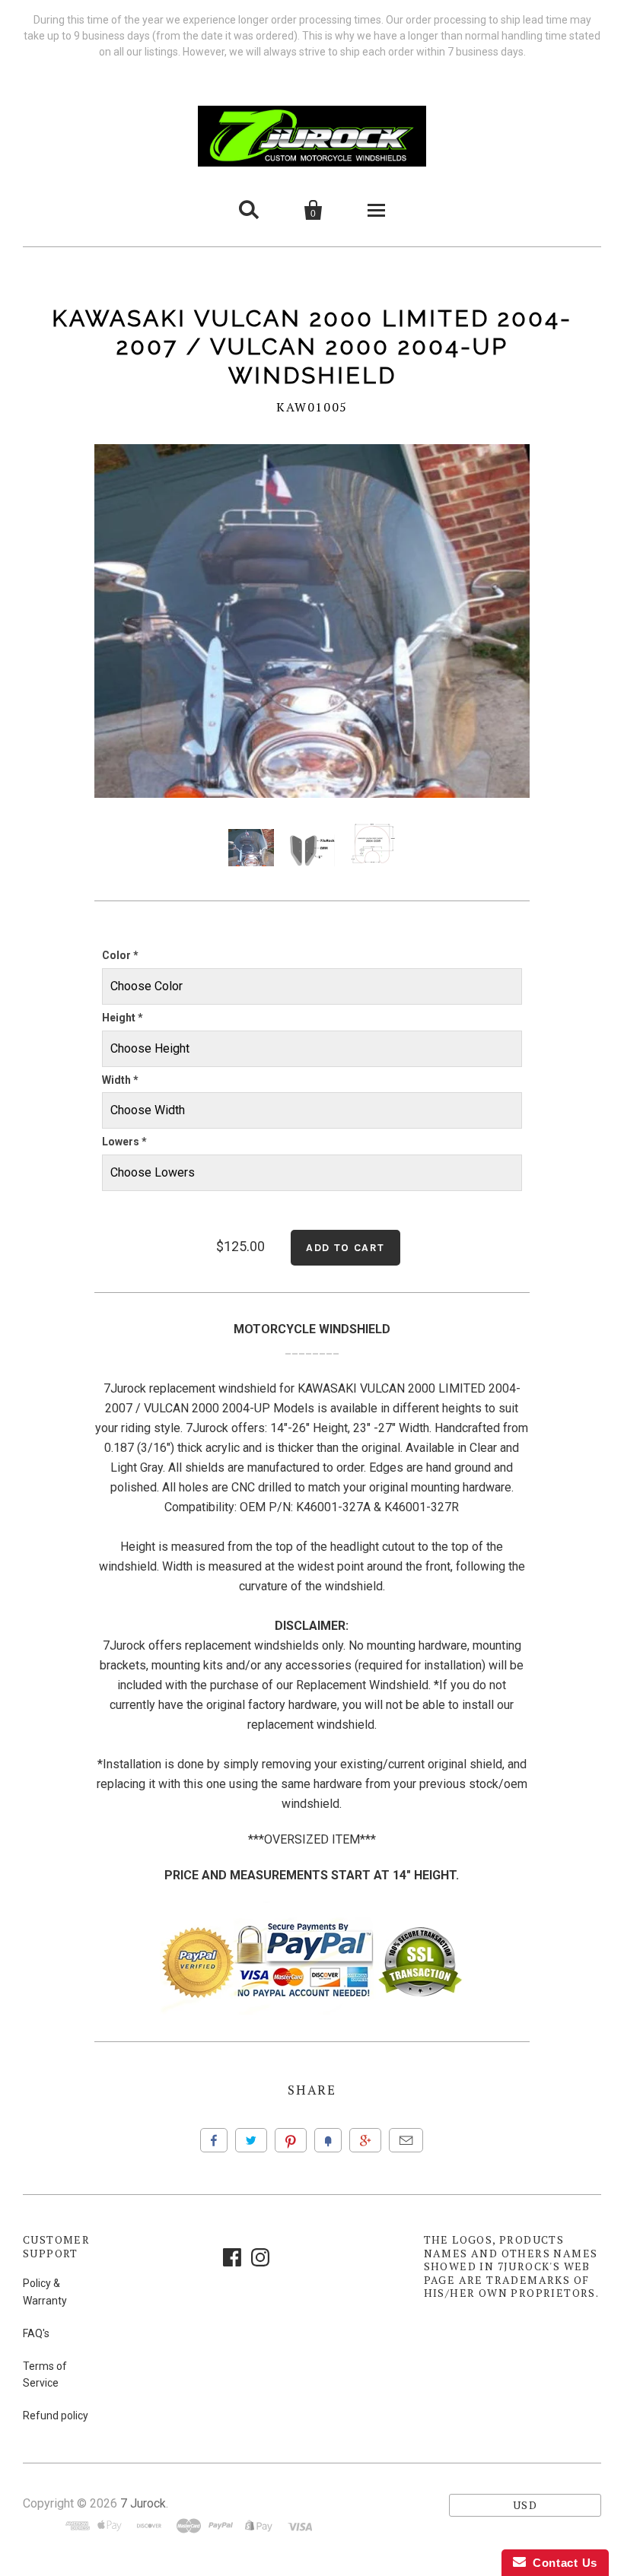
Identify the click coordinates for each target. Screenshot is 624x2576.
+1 (365, 2140)
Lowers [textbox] (124, 1142)
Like (214, 2140)
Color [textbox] (120, 955)
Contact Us (562, 2563)
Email (406, 2140)
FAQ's (36, 2333)
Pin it (291, 2140)
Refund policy (56, 2416)
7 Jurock (143, 2503)
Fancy (328, 2140)
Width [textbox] (120, 1080)
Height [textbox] (123, 1018)
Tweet (251, 2140)
